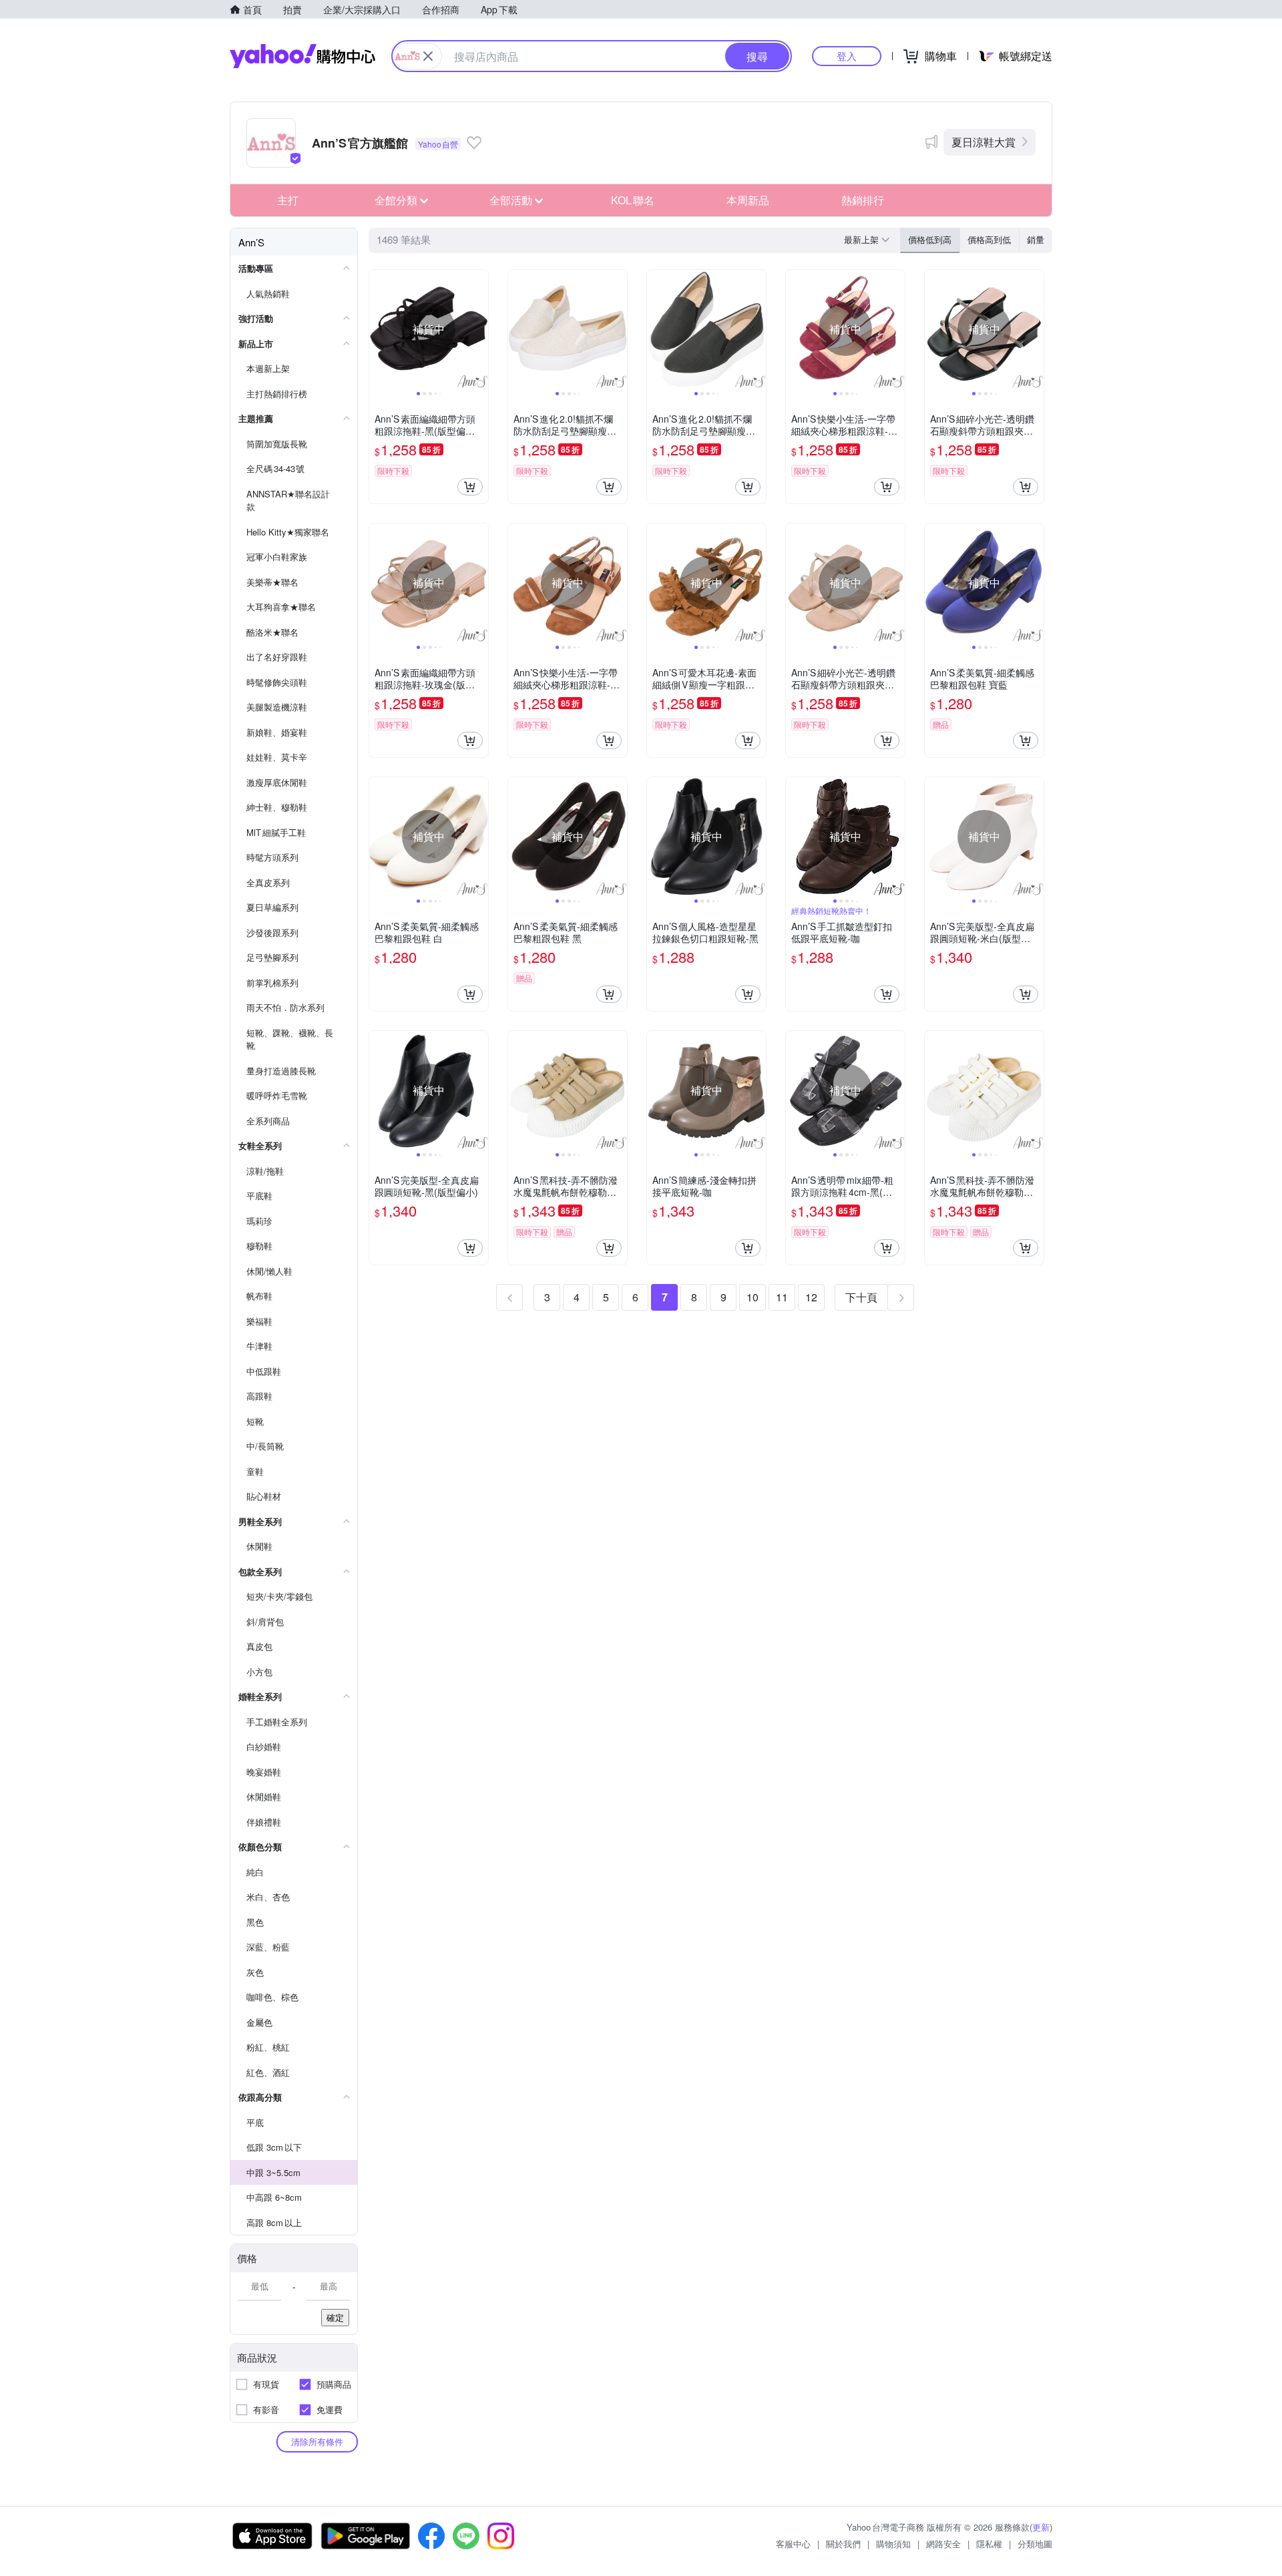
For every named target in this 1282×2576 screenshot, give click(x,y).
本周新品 (748, 200)
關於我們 (843, 2544)
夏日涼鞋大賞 (984, 142)
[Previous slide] (378, 329)
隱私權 (989, 2544)
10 (753, 1297)
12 (811, 1297)
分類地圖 (1035, 2544)
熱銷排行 (863, 200)
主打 (288, 200)
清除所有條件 (317, 2441)
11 (782, 1297)
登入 (847, 56)
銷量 (1036, 239)
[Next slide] (479, 329)
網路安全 (943, 2544)
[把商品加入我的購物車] (470, 487)
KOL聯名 (633, 200)
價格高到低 (989, 239)
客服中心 (793, 2544)
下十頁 (861, 1297)
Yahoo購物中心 (302, 56)
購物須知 (893, 2544)
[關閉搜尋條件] (428, 56)
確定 (335, 2317)
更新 (1041, 2527)
